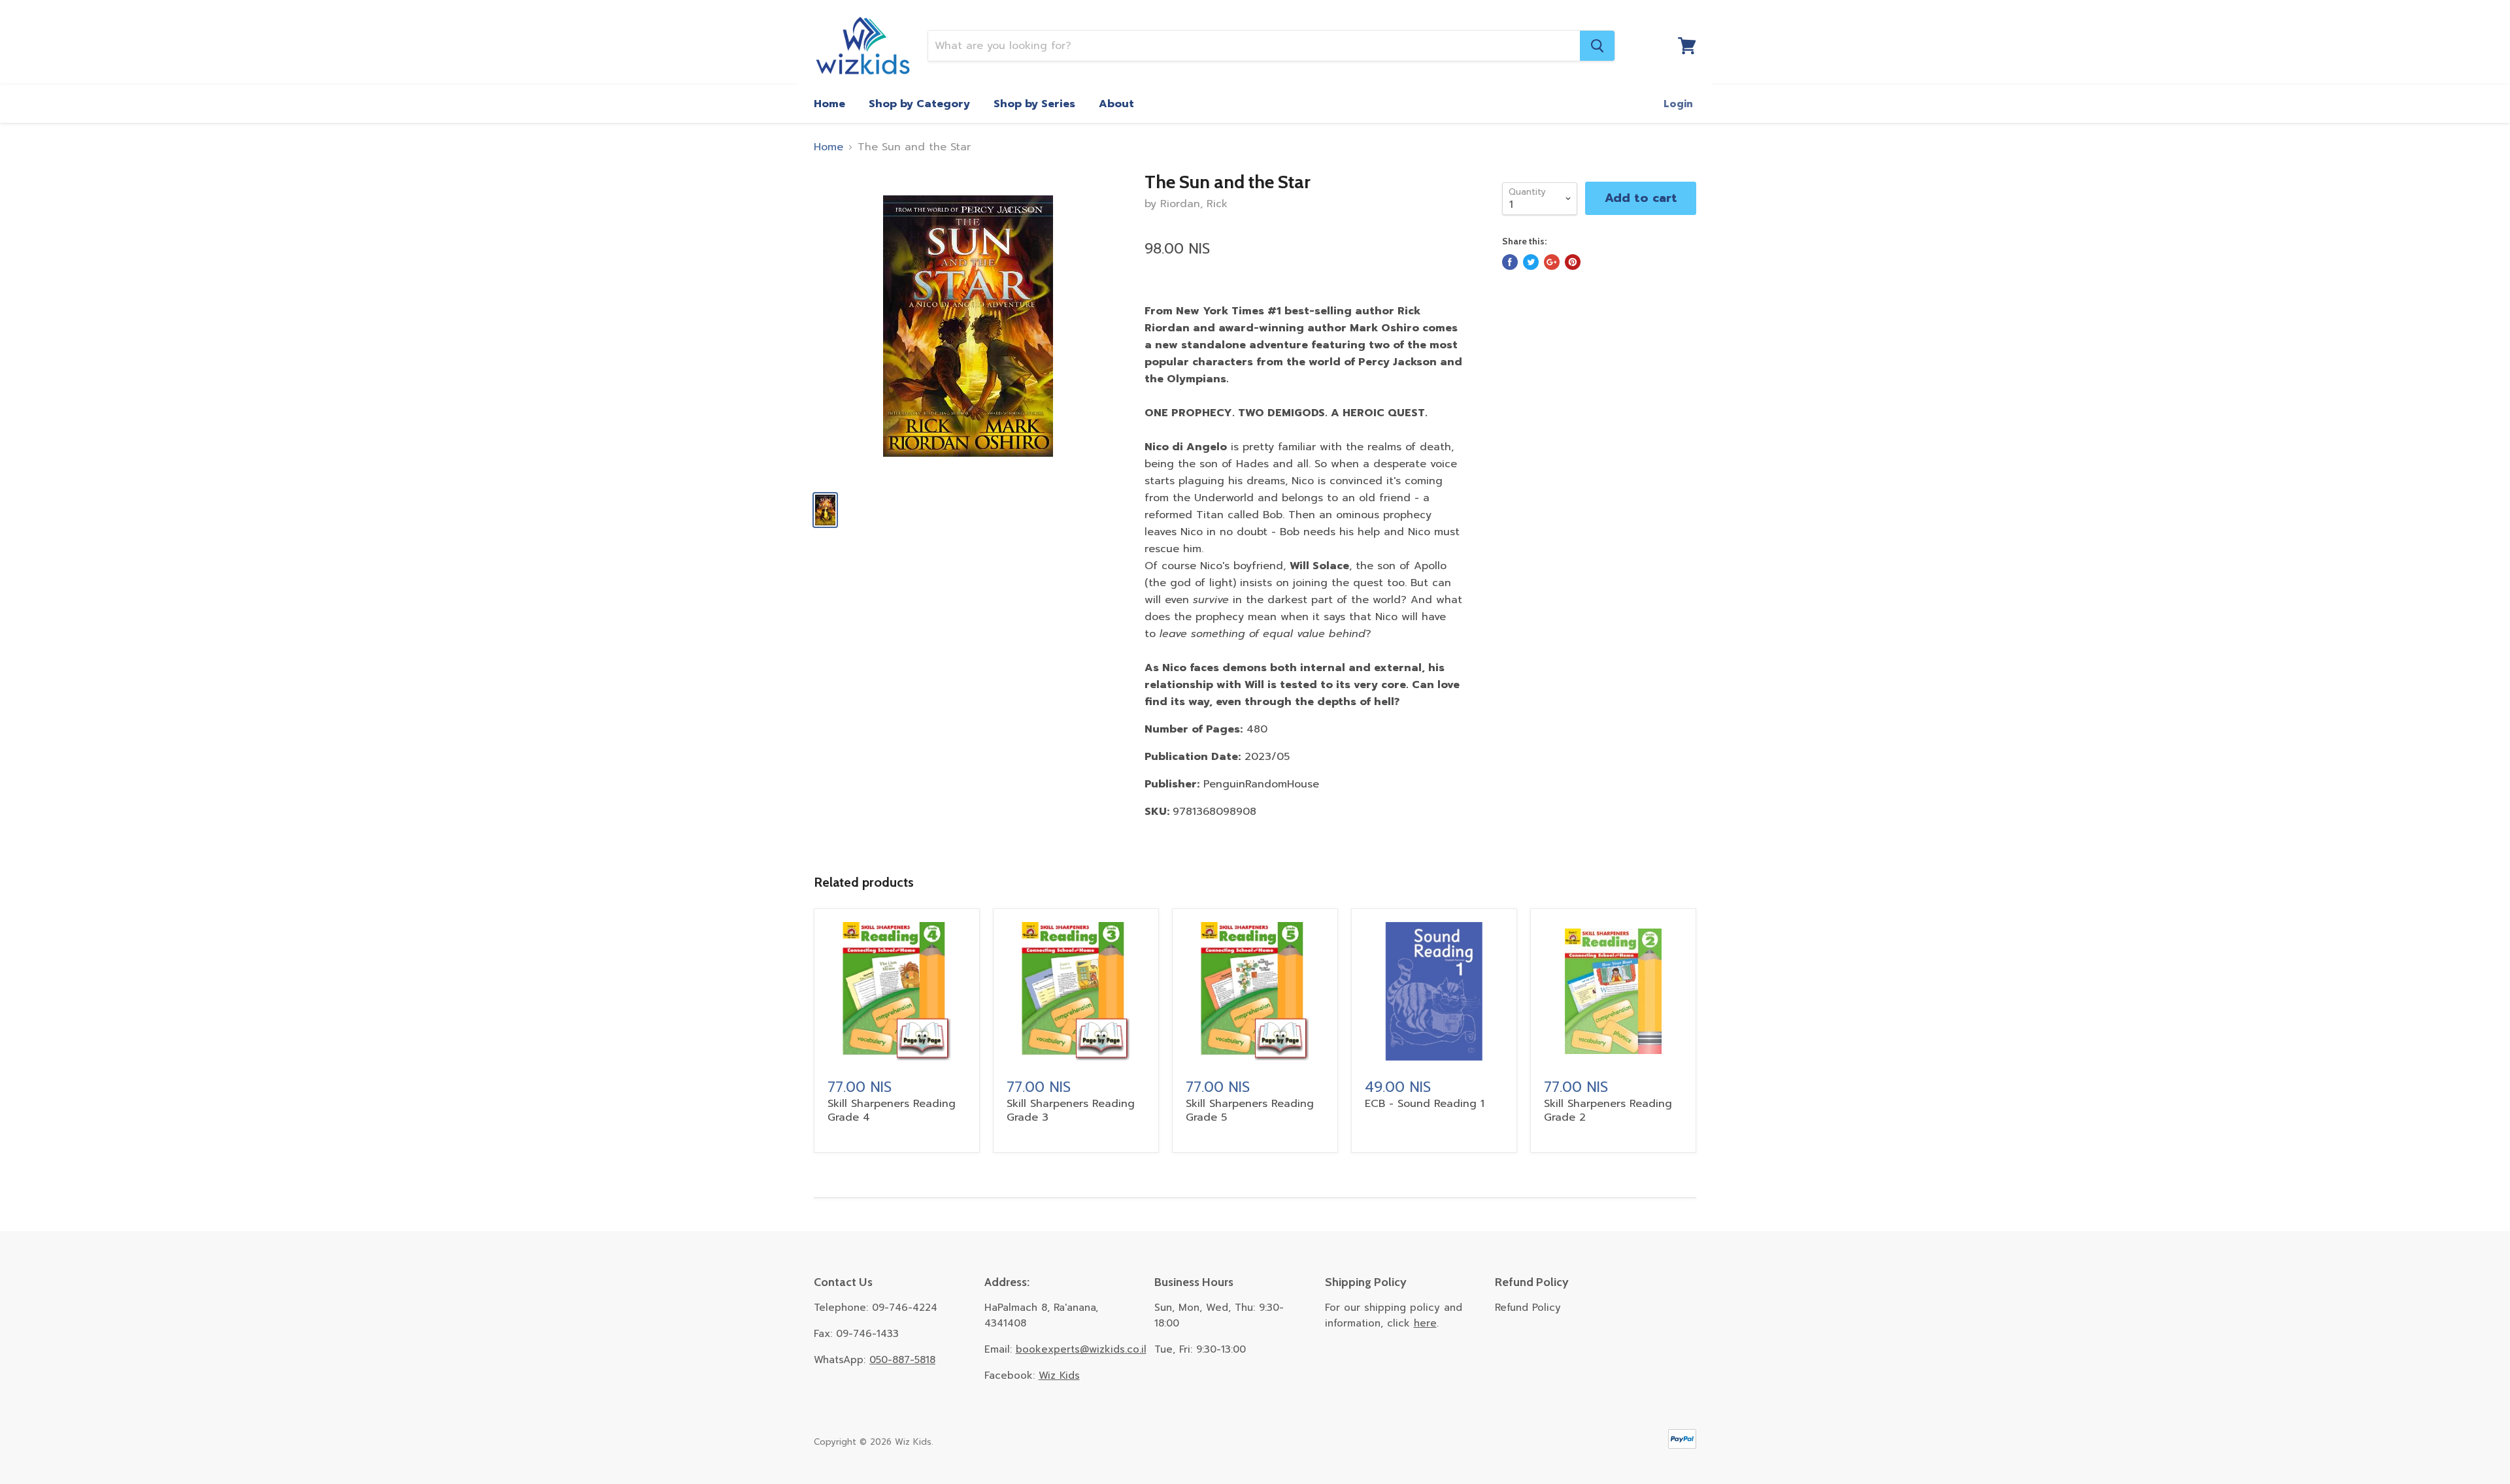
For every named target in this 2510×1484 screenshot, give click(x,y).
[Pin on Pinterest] (1573, 262)
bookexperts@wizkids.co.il (1081, 1349)
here (1425, 1323)
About (1116, 104)
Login (1678, 104)
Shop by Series (1034, 104)
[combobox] (1254, 46)
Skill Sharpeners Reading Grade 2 (1608, 1111)
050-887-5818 (902, 1360)
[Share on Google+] (1552, 262)
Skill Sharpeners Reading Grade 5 (1250, 1111)
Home (829, 104)
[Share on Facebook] (1510, 262)
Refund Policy (1528, 1308)
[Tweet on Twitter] (1531, 262)
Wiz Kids (1059, 1376)
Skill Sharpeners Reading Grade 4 (892, 1111)
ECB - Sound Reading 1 (1425, 1104)
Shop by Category (919, 104)
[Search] (1597, 46)
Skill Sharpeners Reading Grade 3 (1071, 1111)
